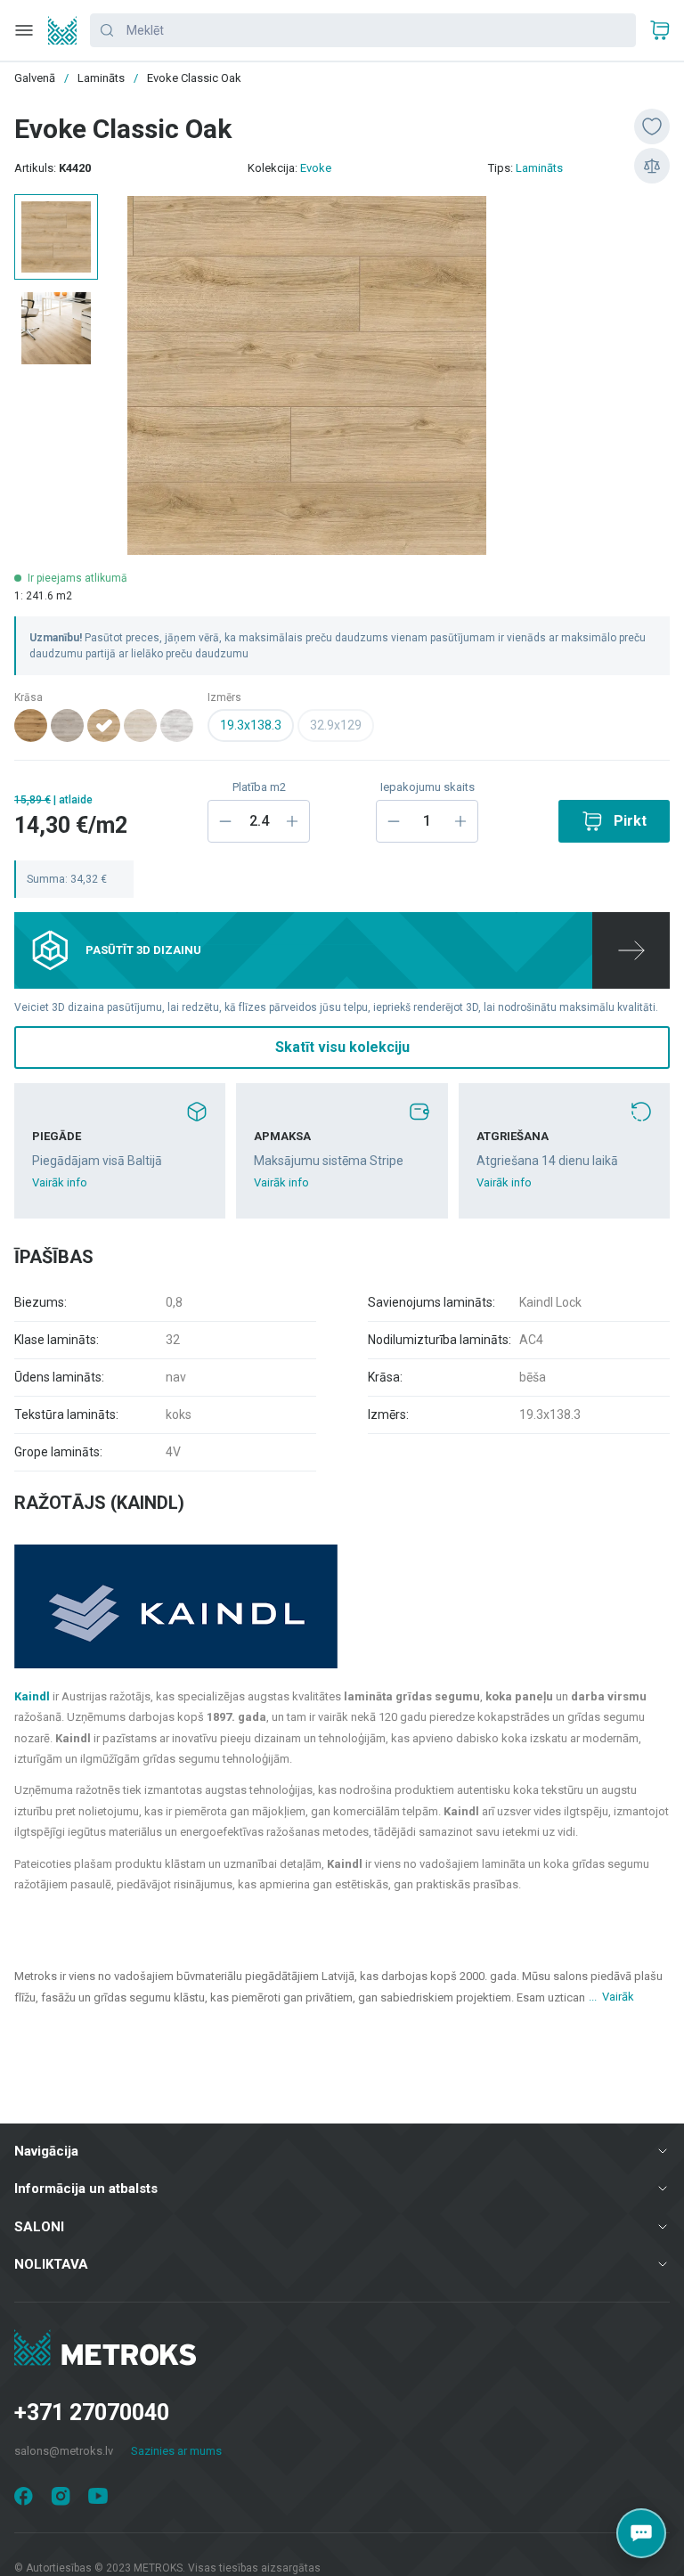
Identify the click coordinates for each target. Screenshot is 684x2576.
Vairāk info (60, 1182)
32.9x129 (336, 725)
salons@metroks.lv (64, 2451)
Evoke (316, 168)
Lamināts (539, 168)
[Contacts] (641, 2533)
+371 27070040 (92, 2413)
